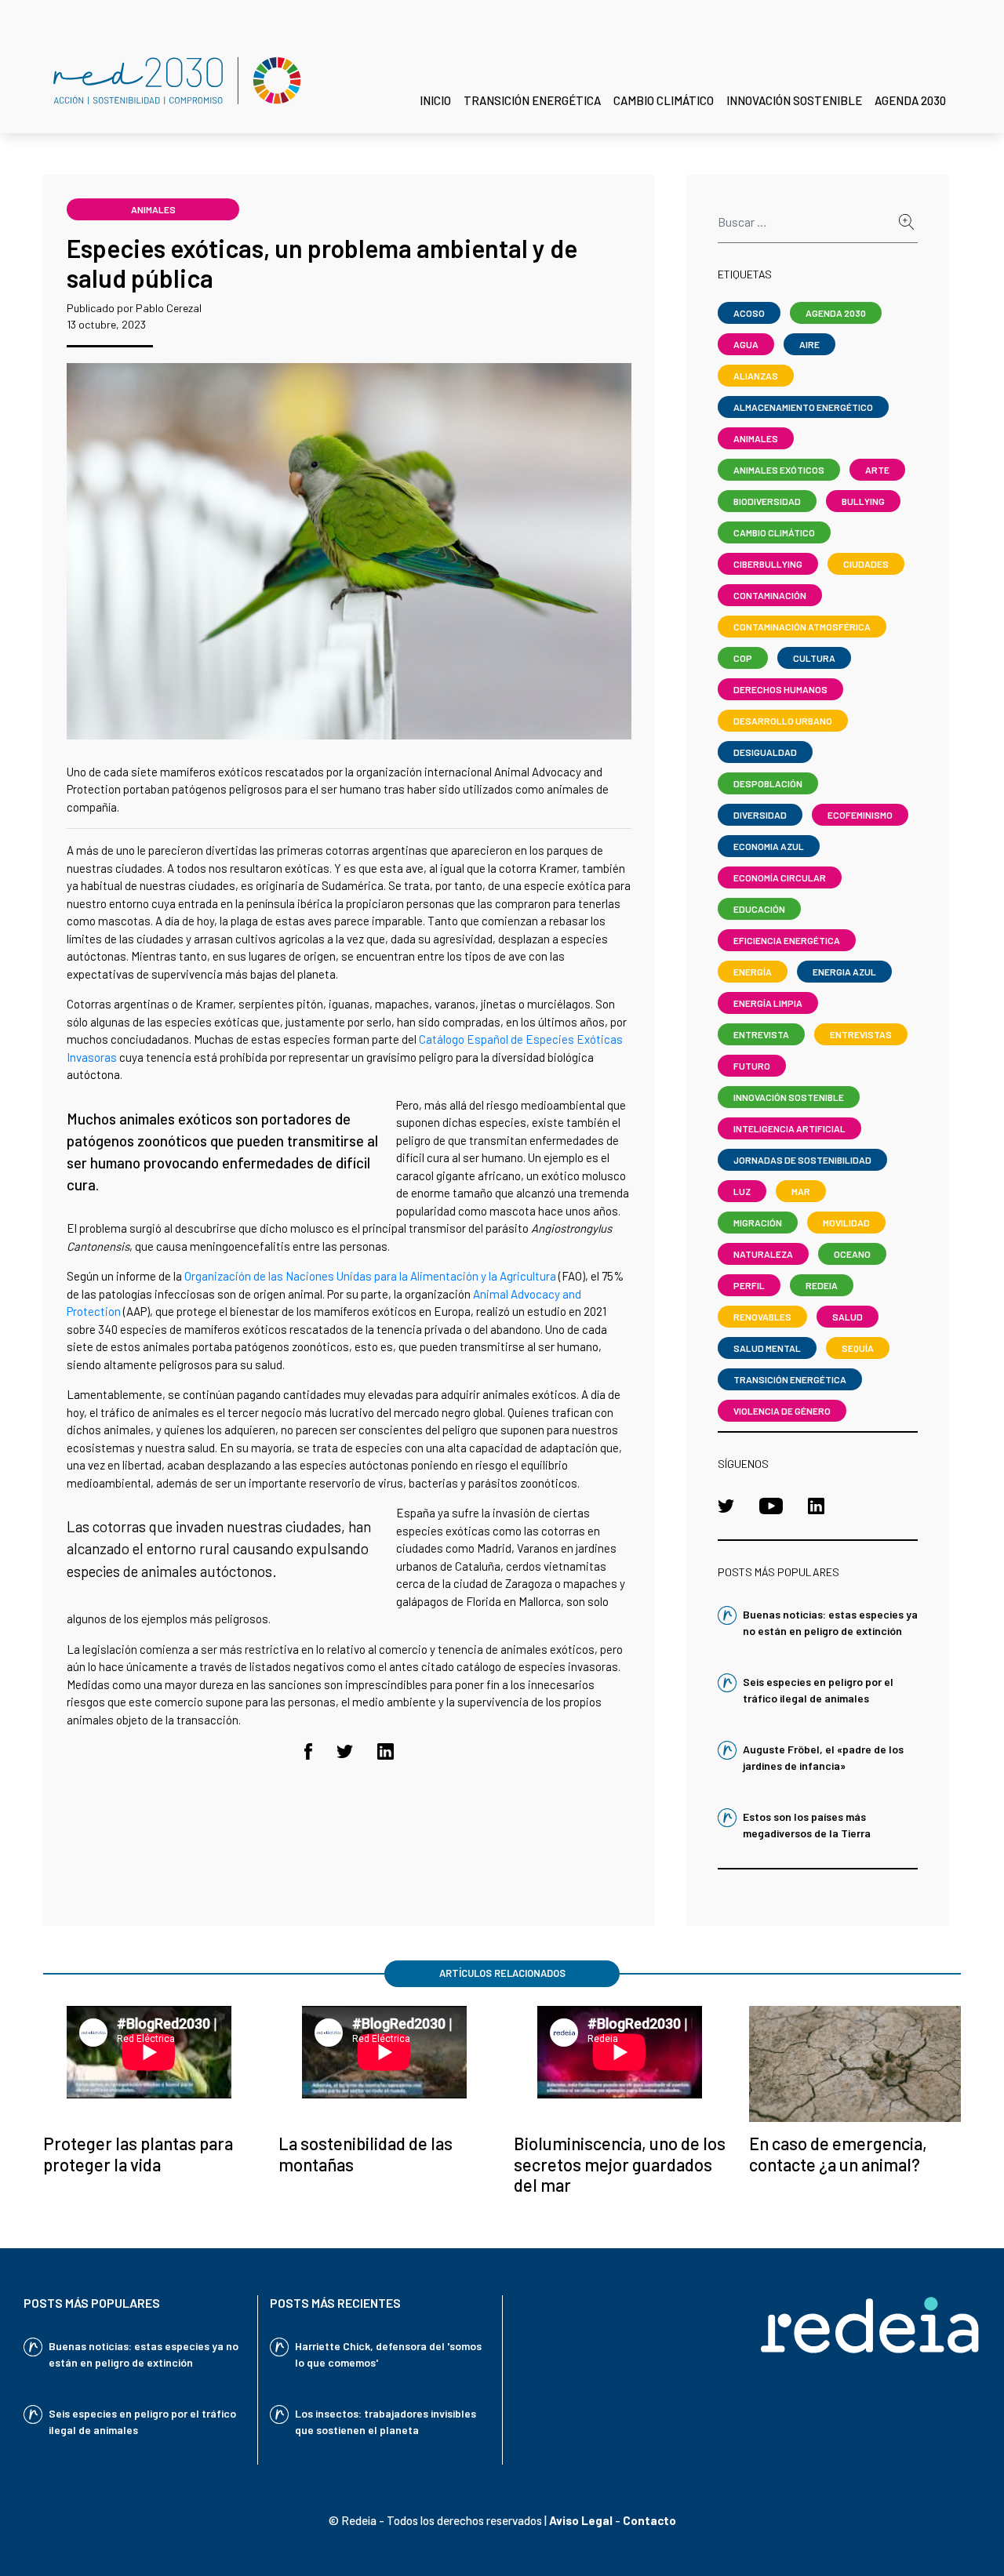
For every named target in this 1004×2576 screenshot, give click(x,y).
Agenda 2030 (910, 100)
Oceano (852, 1254)
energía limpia (768, 1003)
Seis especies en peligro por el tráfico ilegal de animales (818, 1690)
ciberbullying (768, 564)
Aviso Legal (581, 2520)
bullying (863, 501)
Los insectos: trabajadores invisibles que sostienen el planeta (386, 2422)
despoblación (768, 783)
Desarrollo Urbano (783, 721)
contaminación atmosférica (802, 627)
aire (809, 344)
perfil (749, 1285)
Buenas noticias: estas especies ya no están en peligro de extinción (830, 1622)
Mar (801, 1191)
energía (753, 972)
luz (742, 1191)
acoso (749, 313)
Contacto (649, 2520)
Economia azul (769, 846)
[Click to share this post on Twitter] (345, 1749)
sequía (858, 1348)
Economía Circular (780, 877)
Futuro (752, 1066)
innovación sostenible (789, 1097)
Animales (153, 209)
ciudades (866, 564)
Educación (759, 909)
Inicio (435, 100)
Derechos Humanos (780, 689)
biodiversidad (767, 501)
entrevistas (861, 1034)
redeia (822, 1285)
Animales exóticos (779, 470)
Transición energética (532, 100)
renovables (762, 1317)
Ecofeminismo (860, 815)
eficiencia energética (787, 940)
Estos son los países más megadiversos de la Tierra (807, 1825)
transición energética (790, 1379)
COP (743, 658)
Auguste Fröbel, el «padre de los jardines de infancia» (823, 1757)
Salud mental (767, 1348)
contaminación (770, 595)
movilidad (846, 1223)
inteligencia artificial (789, 1128)
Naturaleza (763, 1254)
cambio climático (774, 532)
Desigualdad (765, 752)
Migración (758, 1223)
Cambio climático (664, 100)
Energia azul (844, 972)
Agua (746, 344)
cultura (814, 658)
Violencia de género (782, 1411)
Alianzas (756, 376)
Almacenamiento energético (803, 407)
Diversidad (760, 815)
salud (848, 1317)
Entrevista (761, 1034)
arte (877, 470)
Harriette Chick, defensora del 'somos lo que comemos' (388, 2354)
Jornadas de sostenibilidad (802, 1160)
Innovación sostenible (794, 100)
